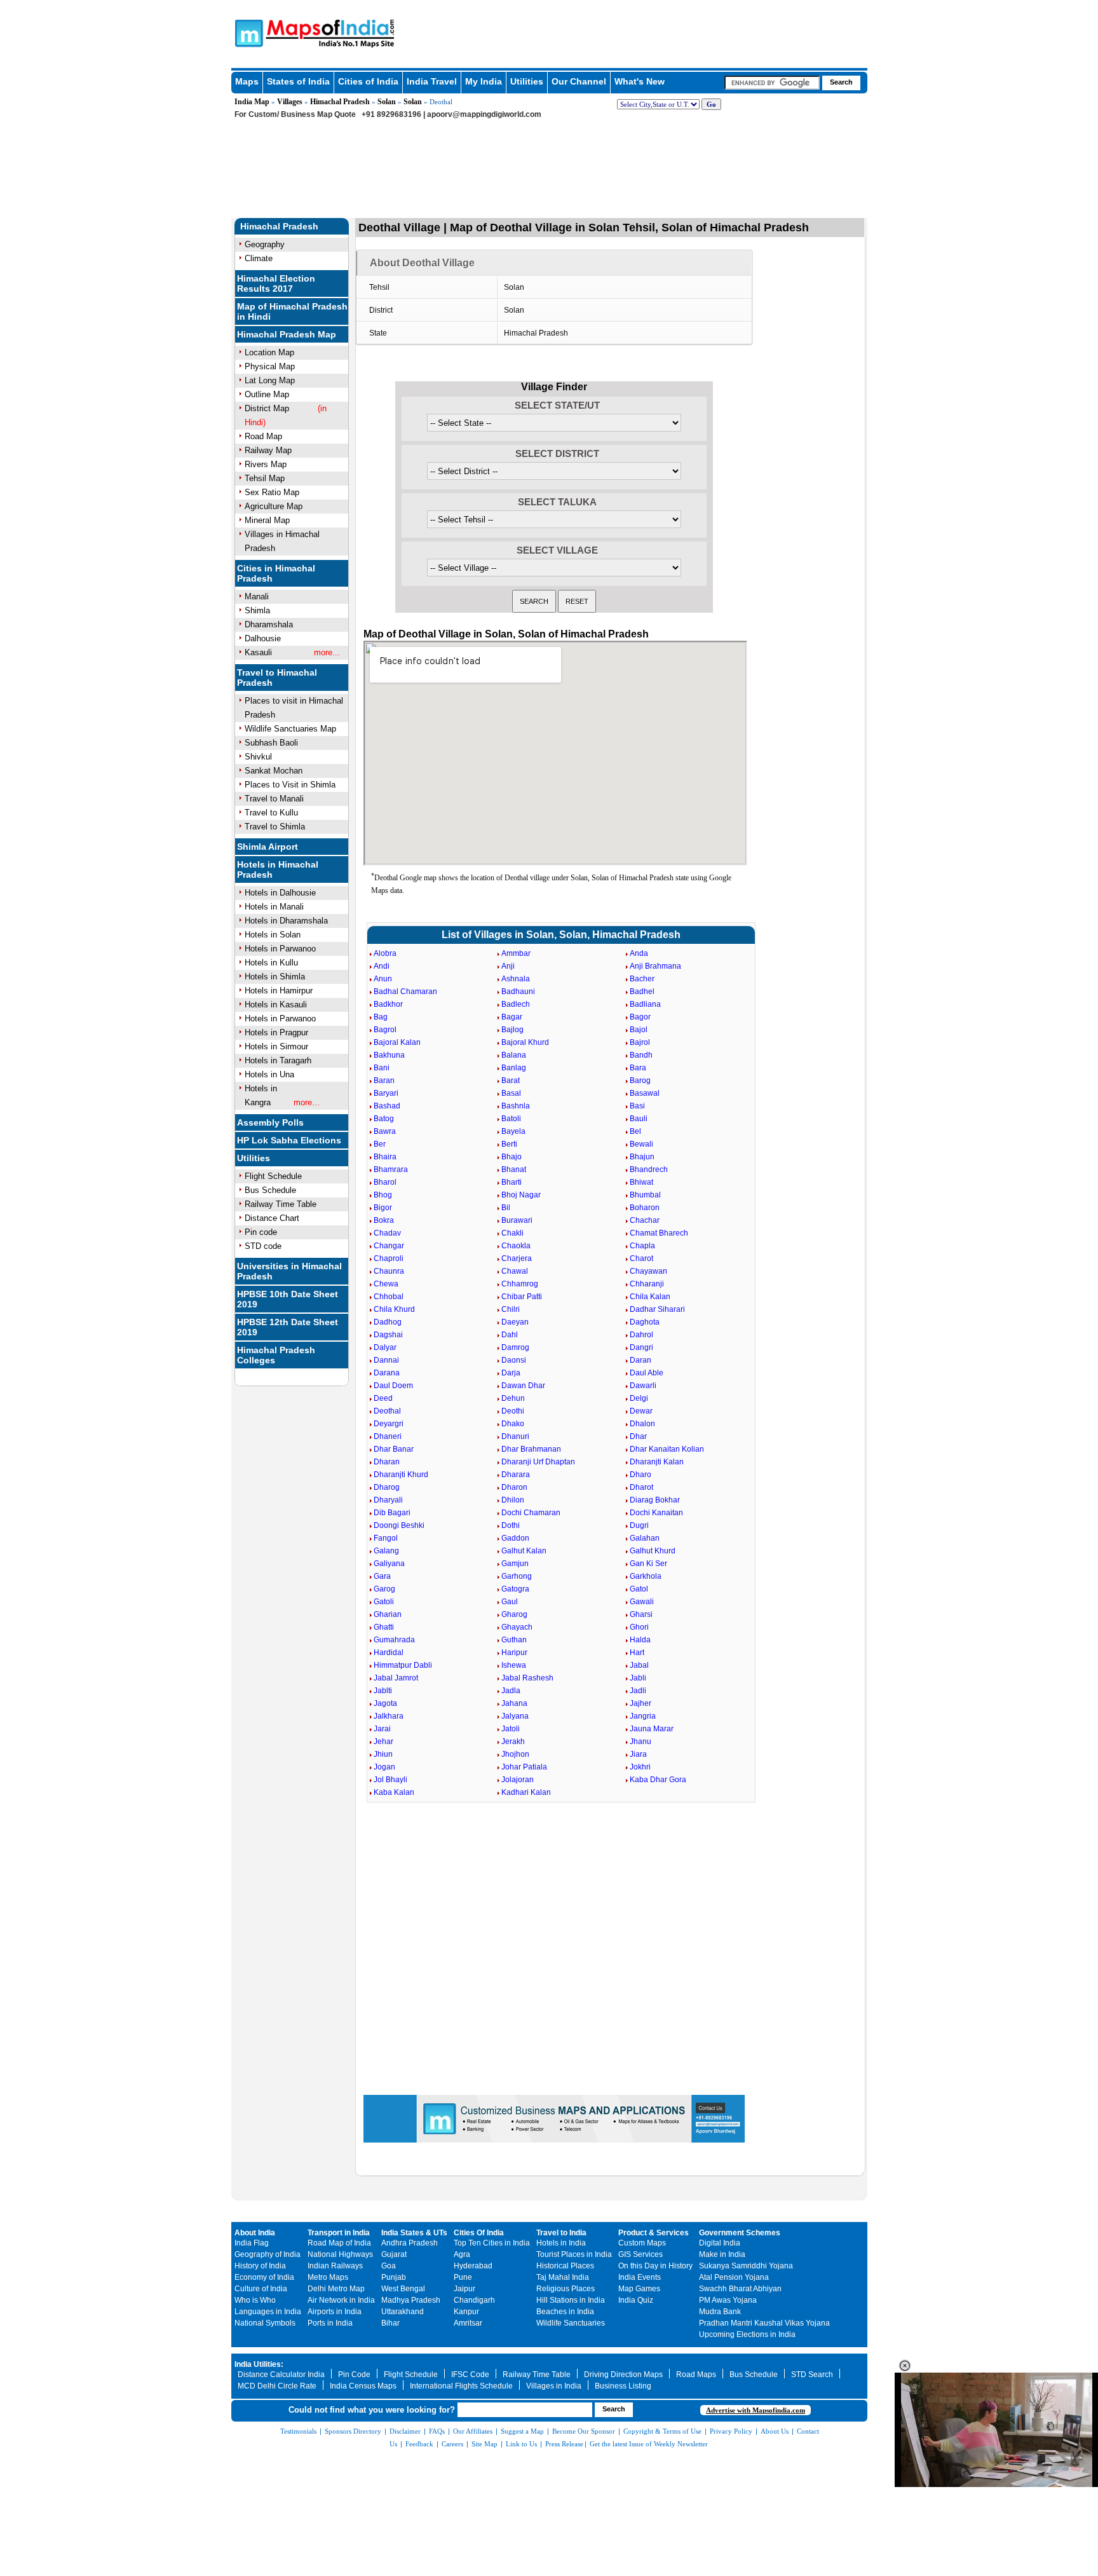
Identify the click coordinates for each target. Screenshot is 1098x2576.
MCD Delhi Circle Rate (277, 2386)
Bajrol (640, 1042)
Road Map (263, 436)
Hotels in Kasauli (276, 1005)
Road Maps (696, 2375)
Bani (382, 1068)
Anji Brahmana (655, 966)
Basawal (645, 1093)
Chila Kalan (650, 1297)
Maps (247, 81)
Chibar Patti (522, 1297)
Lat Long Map (270, 380)
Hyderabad (473, 2266)
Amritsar (468, 2323)
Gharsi (641, 1614)
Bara (638, 1068)
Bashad (387, 1106)
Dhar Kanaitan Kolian (667, 1449)
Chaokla (516, 1246)
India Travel (432, 81)
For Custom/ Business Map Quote (295, 114)
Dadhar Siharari (657, 1309)
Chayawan (648, 1271)
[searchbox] (772, 83)
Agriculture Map (274, 506)
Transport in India (339, 2233)
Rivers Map (266, 464)
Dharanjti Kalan (657, 1462)
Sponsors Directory (353, 2431)
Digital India (720, 2243)
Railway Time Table (281, 1204)
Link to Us (521, 2444)
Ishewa (514, 1665)
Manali (257, 596)
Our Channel (579, 81)
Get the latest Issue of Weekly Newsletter (649, 2444)
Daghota (645, 1322)
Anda (639, 953)
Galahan (645, 1538)
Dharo (640, 1475)
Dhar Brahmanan (531, 1449)
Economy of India (264, 2277)
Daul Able (647, 1373)
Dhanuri (515, 1436)
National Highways (340, 2254)
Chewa (386, 1284)
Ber (380, 1144)
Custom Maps (642, 2243)
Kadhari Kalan (526, 1792)
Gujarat (394, 2254)
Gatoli (384, 1602)
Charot (641, 1258)
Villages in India (554, 2386)
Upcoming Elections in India (747, 2334)
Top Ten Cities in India (492, 2243)
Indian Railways (335, 2266)
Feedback (419, 2444)
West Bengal (403, 2289)
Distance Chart (272, 1218)
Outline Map (267, 394)
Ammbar (516, 953)
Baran (384, 1080)
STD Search (812, 2375)
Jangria (643, 1716)
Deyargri (389, 1424)
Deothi (513, 1411)
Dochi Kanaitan (656, 1513)
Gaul (510, 1602)
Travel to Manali (274, 799)
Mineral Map (267, 520)
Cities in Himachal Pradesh (276, 573)
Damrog (515, 1347)
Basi (637, 1106)
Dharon (514, 1487)
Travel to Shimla (275, 827)
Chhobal (389, 1297)
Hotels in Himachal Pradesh (278, 869)
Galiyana (389, 1564)
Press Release (564, 2444)
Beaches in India (565, 2312)
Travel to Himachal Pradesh (277, 678)
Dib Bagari (392, 1513)
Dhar (638, 1436)
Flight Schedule (273, 1176)
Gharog (514, 1614)
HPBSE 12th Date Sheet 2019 (288, 1327)
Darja (511, 1373)
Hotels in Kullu (271, 963)
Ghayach (517, 1627)
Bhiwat (641, 1182)
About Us (775, 2431)
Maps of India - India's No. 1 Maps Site (247, 32)
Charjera (517, 1258)
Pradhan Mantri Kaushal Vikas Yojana (764, 2323)
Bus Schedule (270, 1190)
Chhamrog (520, 1284)
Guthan (514, 1640)
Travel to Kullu (271, 813)
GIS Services (640, 2254)
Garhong (517, 1576)
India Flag (252, 2243)
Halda (640, 1640)
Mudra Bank (720, 2312)
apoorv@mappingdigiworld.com (484, 114)
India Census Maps (363, 2386)
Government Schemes (740, 2233)
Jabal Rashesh (527, 1678)
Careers (452, 2444)
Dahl (510, 1335)
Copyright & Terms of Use (662, 2431)
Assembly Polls (270, 1122)
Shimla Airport (268, 847)
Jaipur (464, 2289)
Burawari (517, 1220)
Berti (509, 1144)
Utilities (527, 81)
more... (327, 652)
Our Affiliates (473, 2431)
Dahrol (641, 1335)
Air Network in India (341, 2300)
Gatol (639, 1589)
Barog (640, 1080)
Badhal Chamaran (405, 992)
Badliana (645, 1004)
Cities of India (368, 81)
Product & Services (654, 2233)
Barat (511, 1080)
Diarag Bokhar (655, 1500)
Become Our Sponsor (584, 2431)
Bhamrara (391, 1169)
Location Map (269, 352)
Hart (637, 1653)
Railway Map (268, 450)
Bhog (383, 1195)
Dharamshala (269, 624)
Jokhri (640, 1767)
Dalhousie (263, 638)
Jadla (511, 1691)
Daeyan (515, 1322)
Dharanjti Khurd (401, 1475)
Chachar (645, 1220)
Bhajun (642, 1157)
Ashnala (516, 979)
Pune (463, 2277)
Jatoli (511, 1729)
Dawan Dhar (523, 1386)
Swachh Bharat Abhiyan (740, 2289)
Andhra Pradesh (410, 2243)
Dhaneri (388, 1436)
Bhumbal (645, 1195)
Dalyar (385, 1347)
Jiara (638, 1754)
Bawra (385, 1131)
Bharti (512, 1182)
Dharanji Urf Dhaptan (538, 1462)
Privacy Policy (731, 2431)
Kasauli (258, 652)
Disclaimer (405, 2431)
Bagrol (385, 1030)
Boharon (645, 1208)
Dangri (641, 1347)
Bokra (384, 1220)
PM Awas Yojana (728, 2300)
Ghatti (384, 1627)
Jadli (638, 1691)
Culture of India (261, 2289)
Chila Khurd (394, 1309)
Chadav (387, 1233)
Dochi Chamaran (531, 1513)
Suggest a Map (522, 2431)
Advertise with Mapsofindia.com (756, 2410)
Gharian (388, 1614)
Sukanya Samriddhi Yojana (746, 2266)
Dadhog (388, 1322)
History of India (260, 2266)
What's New (640, 81)
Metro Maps (328, 2277)
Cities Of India (479, 2233)
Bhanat (514, 1169)
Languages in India (268, 2312)
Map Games (639, 2289)
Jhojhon (515, 1754)
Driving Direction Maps (623, 2375)
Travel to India (561, 2233)
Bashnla (516, 1106)
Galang (386, 1551)
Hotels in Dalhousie (280, 893)
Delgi (639, 1398)
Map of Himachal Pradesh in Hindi (292, 311)
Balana (514, 1055)
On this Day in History (655, 2266)
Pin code (261, 1232)
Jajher (640, 1703)
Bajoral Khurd (525, 1042)
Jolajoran (518, 1780)
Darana (387, 1373)
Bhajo (512, 1157)
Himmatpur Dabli (403, 1665)
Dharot (641, 1487)
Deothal (387, 1411)
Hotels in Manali (274, 907)
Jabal (639, 1665)
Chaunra (389, 1271)
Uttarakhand (403, 2312)
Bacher (642, 979)
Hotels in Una (269, 1074)
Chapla (642, 1246)
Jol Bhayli (390, 1780)
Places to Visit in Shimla (290, 785)
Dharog (387, 1487)
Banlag (514, 1068)
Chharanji (647, 1284)
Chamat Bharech (659, 1233)
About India (255, 2233)
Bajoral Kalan (397, 1042)
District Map (267, 408)
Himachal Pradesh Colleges (276, 1355)
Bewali (641, 1144)
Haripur (514, 1653)
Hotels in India (561, 2243)
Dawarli (643, 1386)
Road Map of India (339, 2243)
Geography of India (268, 2254)
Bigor (383, 1208)
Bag (381, 1017)
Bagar (512, 1017)
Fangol (386, 1538)
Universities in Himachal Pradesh (289, 1271)
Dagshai (388, 1335)
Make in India (722, 2254)
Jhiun (383, 1754)
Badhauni (518, 992)
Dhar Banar (394, 1449)
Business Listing (623, 2386)
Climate (259, 258)
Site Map (485, 2444)
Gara (382, 1576)
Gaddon (515, 1538)
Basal (511, 1093)
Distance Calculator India (281, 2375)
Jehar (383, 1741)
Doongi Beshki (399, 1525)
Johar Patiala (524, 1767)
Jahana (514, 1703)
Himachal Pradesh (340, 102)
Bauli (639, 1119)
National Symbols (265, 2323)
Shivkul (258, 757)
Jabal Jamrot (396, 1678)
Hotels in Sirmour (276, 1046)
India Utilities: (259, 2364)
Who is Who (255, 2300)
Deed (383, 1398)
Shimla (257, 610)
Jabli (638, 1678)
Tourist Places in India (574, 2254)
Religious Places (566, 2289)
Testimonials (298, 2431)
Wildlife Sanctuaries (571, 2323)
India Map (252, 102)
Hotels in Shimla (275, 977)
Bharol (385, 1182)
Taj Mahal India (563, 2277)
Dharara (516, 1475)
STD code (263, 1246)
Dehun (513, 1398)
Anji (508, 966)
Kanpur (466, 2312)
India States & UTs (414, 2233)
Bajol (639, 1030)
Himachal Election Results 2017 (276, 283)
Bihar (390, 2323)
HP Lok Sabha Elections (289, 1140)
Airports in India (335, 2312)
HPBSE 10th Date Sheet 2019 (288, 1299)
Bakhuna (389, 1055)
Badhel (642, 992)
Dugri (639, 1525)
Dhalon (642, 1424)
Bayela (513, 1131)
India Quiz (636, 2300)
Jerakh (513, 1741)
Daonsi (514, 1360)
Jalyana (515, 1716)
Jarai (382, 1729)
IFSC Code (470, 2375)
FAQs (437, 2431)
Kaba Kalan (394, 1792)
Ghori (639, 1627)
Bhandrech (649, 1169)
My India (484, 81)
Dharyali (388, 1500)
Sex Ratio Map (272, 492)
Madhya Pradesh (411, 2300)
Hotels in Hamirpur (279, 991)
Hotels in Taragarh (278, 1060)
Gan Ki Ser (648, 1564)
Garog (384, 1589)
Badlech (516, 1004)
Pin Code (354, 2375)
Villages (290, 102)
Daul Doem (393, 1386)
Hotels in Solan (273, 935)
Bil (506, 1208)
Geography (265, 244)
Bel (635, 1131)
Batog (384, 1119)
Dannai (386, 1360)
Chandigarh (474, 2300)
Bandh (641, 1055)
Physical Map (270, 366)
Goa (389, 2266)
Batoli (511, 1119)
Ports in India (330, 2323)
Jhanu (640, 1741)
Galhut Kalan (524, 1551)
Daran (640, 1360)
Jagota (385, 1703)
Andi (382, 966)
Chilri (511, 1309)
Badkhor (388, 1004)
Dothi (511, 1525)
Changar (389, 1246)
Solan (387, 102)
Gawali (642, 1602)
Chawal (515, 1271)
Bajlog (512, 1030)
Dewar (641, 1411)
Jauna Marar (652, 1729)
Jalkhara (389, 1716)
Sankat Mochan (274, 771)
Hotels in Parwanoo (280, 949)
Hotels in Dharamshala (286, 921)
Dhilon (513, 1500)
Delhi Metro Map (336, 2289)
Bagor (640, 1017)
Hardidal (389, 1653)
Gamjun (515, 1564)
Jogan (384, 1767)
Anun (383, 979)
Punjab (394, 2277)
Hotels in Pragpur (276, 1032)
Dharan (387, 1462)
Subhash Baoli (271, 743)
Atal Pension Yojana (734, 2277)
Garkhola (646, 1576)
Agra (462, 2254)
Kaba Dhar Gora (658, 1780)
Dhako (513, 1424)
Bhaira (385, 1157)
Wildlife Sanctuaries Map (290, 729)
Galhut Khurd (653, 1551)
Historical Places (565, 2266)
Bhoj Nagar (521, 1195)
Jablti (383, 1691)
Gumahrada (394, 1640)
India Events (640, 2277)
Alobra (385, 953)
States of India (298, 81)
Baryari (386, 1093)
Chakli (512, 1233)
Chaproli (389, 1258)
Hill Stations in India (571, 2300)
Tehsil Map (265, 478)
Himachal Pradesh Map (287, 334)
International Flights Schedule (461, 2386)
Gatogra (515, 1589)
